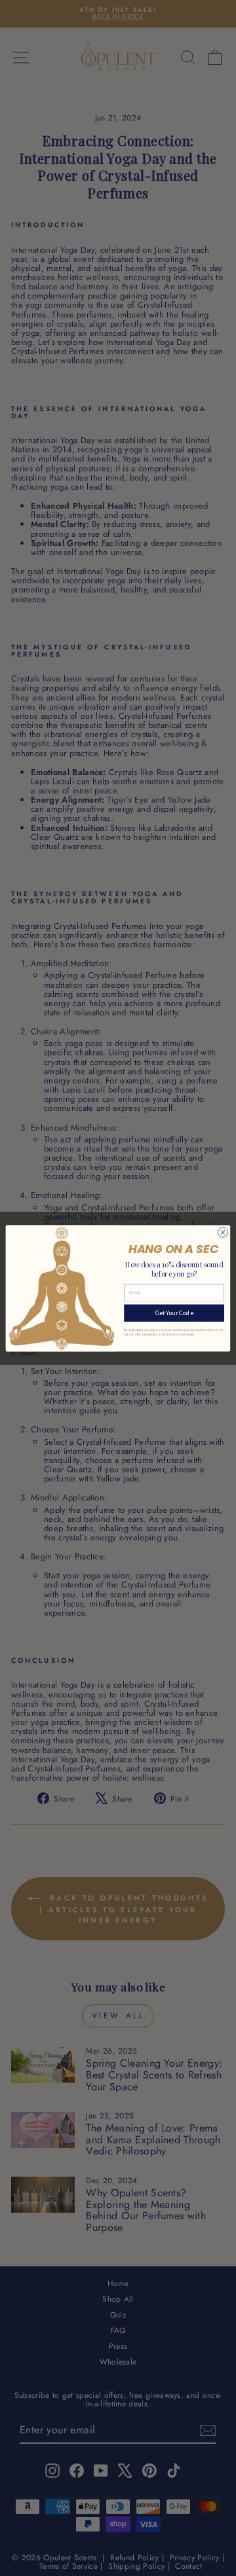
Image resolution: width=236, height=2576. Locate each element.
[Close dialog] (223, 1232)
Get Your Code (174, 1313)
